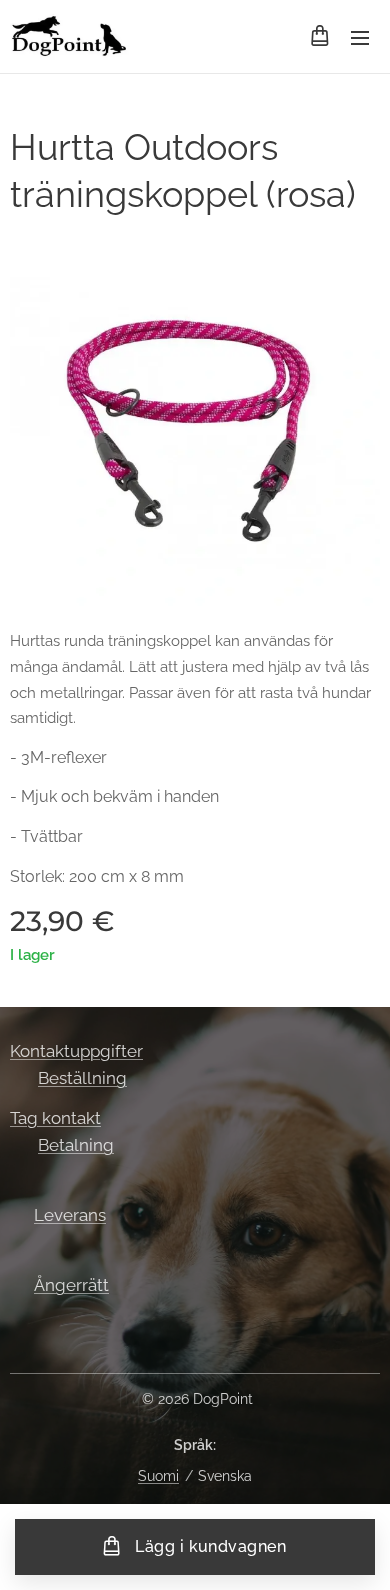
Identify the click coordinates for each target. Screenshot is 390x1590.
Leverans (70, 1215)
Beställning (82, 1078)
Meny (360, 37)
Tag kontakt (55, 1118)
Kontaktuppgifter (76, 1051)
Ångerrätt (71, 1285)
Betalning (76, 1145)
